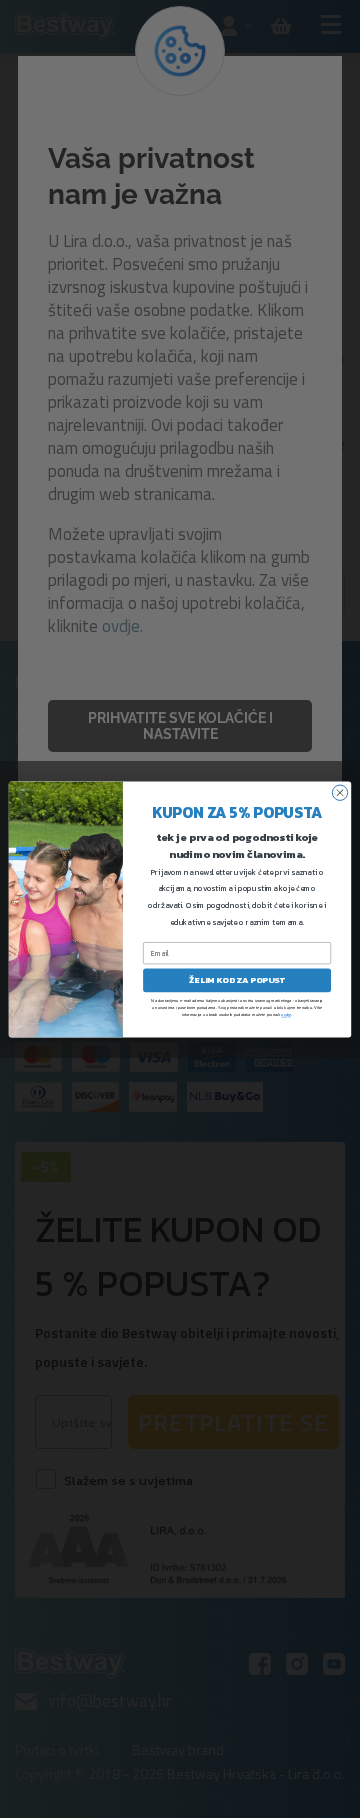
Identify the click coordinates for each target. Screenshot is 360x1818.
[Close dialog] (339, 792)
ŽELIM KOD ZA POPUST (236, 979)
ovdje (286, 1014)
